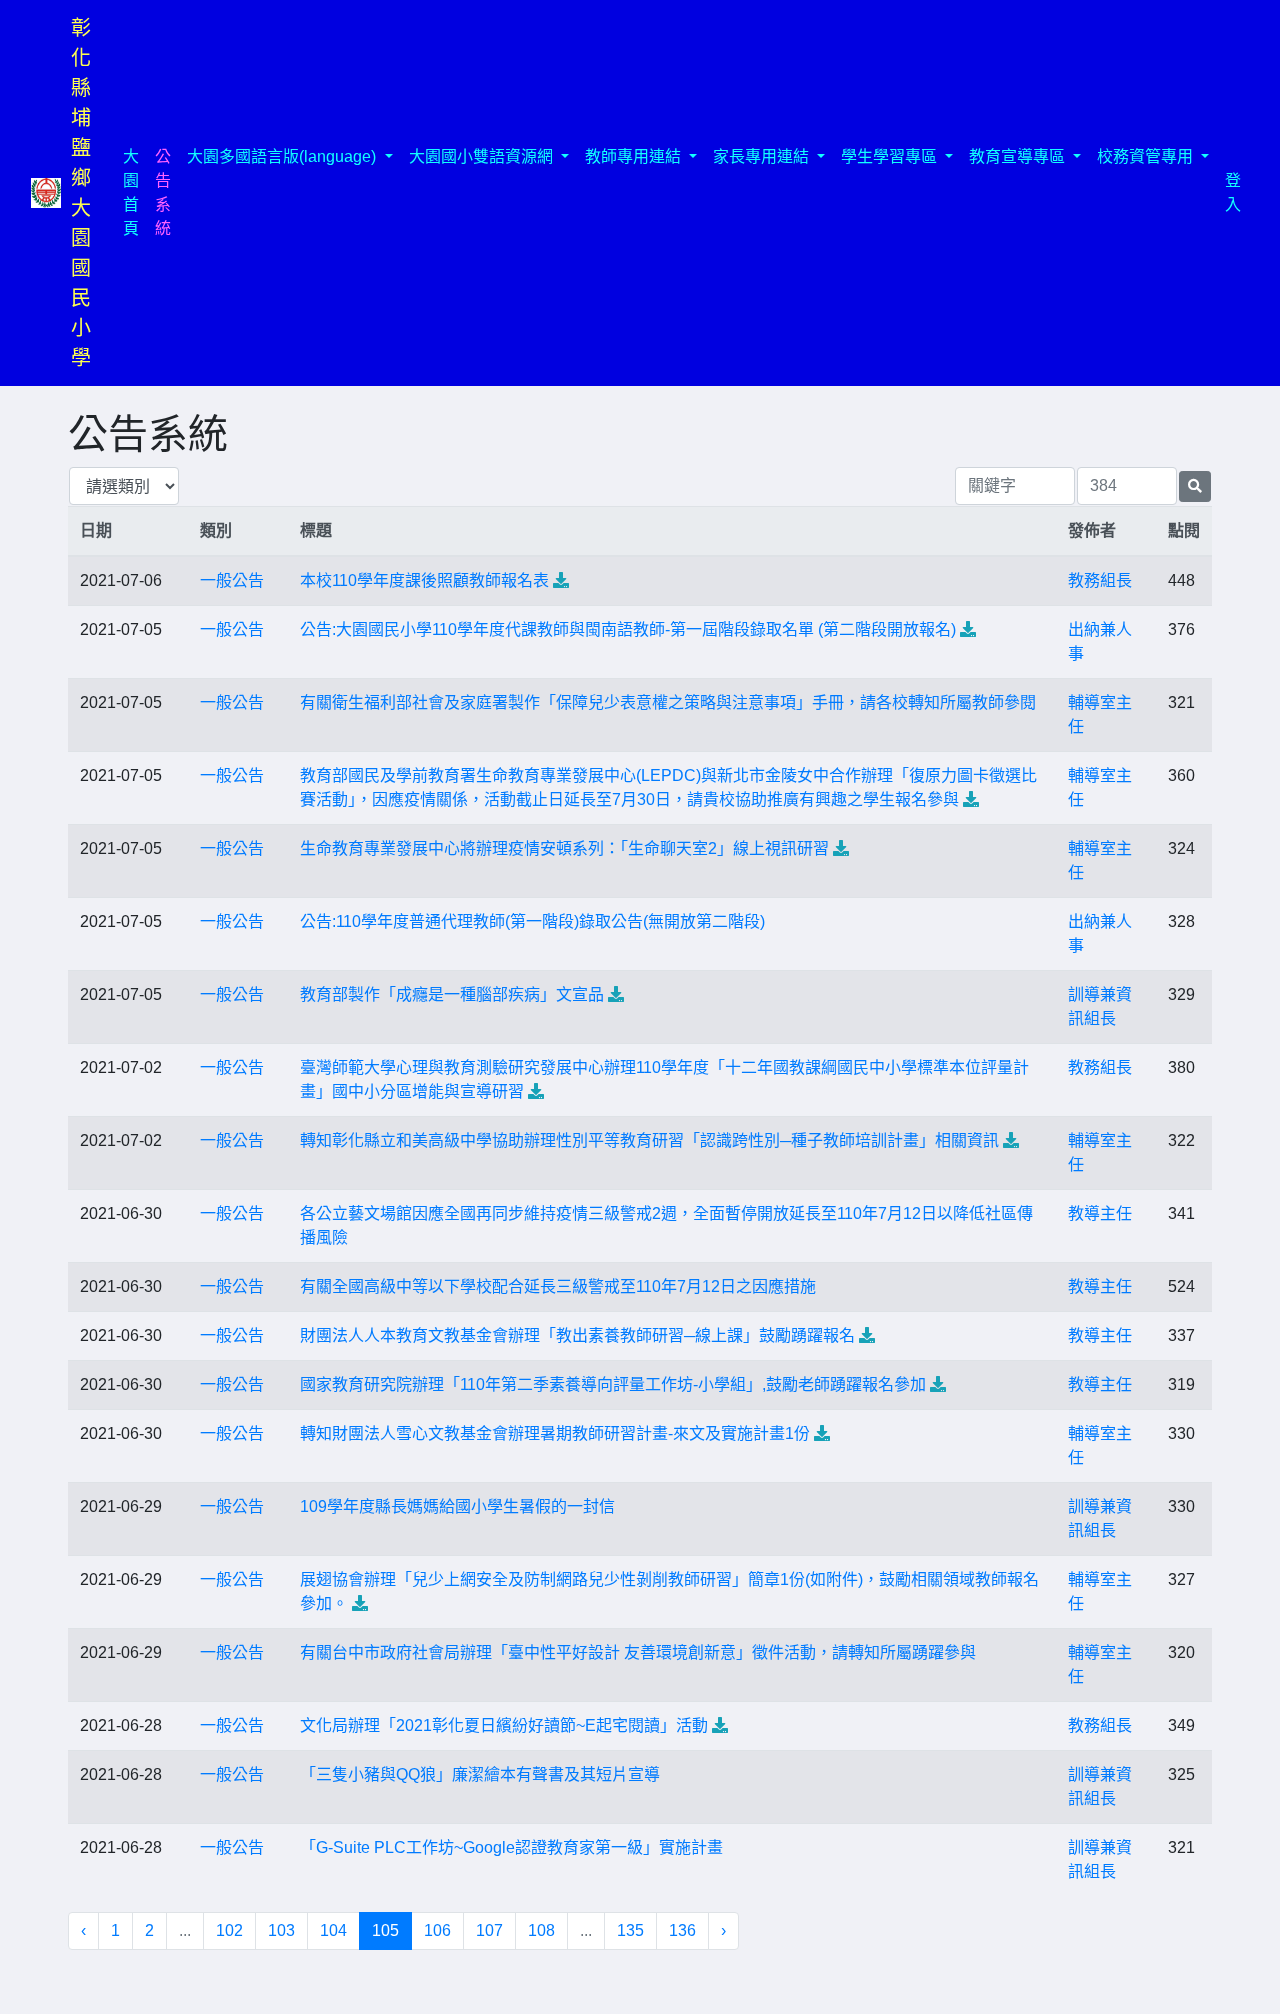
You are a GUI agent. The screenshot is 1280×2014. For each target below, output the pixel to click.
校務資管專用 (1147, 156)
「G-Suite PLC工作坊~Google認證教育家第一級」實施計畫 (511, 1847)
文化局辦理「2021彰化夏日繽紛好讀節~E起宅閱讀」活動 (504, 1725)
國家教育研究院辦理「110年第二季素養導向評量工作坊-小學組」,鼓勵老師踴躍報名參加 (613, 1384)
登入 (1233, 192)
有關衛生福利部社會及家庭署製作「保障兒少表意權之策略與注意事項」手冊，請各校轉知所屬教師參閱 (668, 702)
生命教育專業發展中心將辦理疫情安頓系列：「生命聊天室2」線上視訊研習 (564, 848)
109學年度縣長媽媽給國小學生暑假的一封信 (457, 1506)
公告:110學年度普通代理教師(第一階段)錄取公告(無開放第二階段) (532, 921)
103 (281, 1930)
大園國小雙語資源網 (483, 156)
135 (630, 1930)
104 (333, 1930)
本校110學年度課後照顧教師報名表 (424, 580)
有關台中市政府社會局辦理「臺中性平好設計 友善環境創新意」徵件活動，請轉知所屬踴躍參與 (638, 1652)
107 (489, 1930)
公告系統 (163, 192)
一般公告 (232, 580)
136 (682, 1930)
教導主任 (1100, 1213)
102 (229, 1930)
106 (437, 1930)
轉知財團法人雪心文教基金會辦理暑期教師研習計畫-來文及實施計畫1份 (555, 1433)
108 (541, 1930)
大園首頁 (135, 192)
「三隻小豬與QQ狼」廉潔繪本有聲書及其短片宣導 (480, 1774)
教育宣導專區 (1019, 156)
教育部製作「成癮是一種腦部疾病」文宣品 (452, 994)
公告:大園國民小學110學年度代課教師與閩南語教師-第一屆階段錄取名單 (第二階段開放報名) (628, 629)
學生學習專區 (891, 156)
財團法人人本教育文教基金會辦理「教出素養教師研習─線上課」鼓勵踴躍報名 (577, 1335)
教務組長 (1100, 580)
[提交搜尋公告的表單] (1195, 486)
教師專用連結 (635, 156)
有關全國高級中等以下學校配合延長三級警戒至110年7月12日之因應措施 (558, 1286)
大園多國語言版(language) (283, 156)
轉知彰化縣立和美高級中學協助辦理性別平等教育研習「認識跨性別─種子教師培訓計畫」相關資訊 (649, 1140)
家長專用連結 (763, 156)
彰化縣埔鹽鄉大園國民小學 (81, 193)
